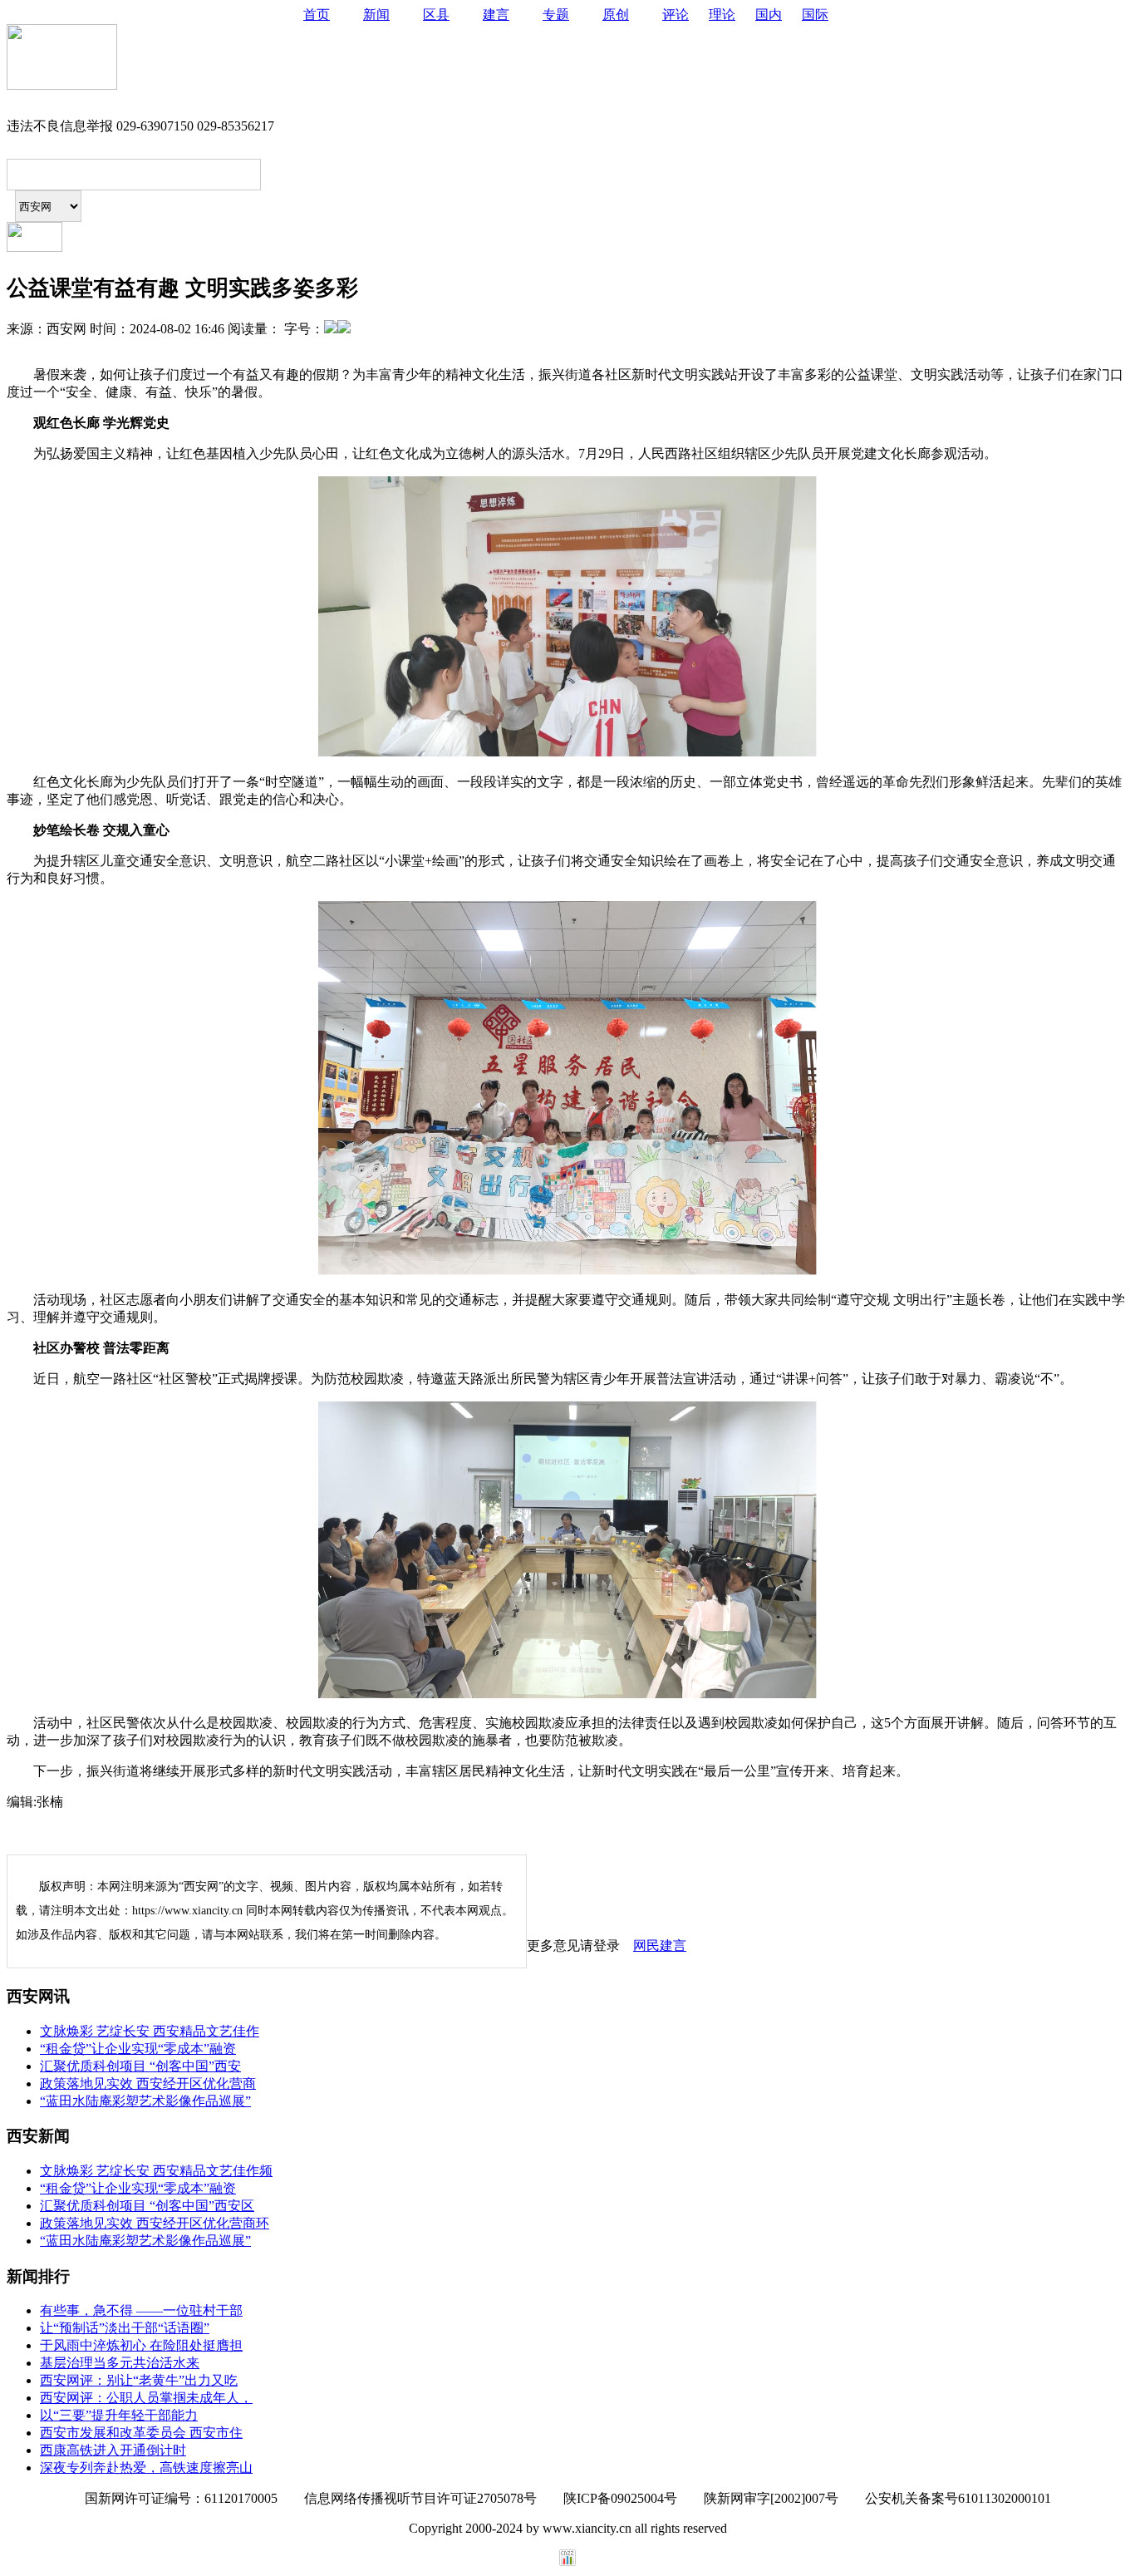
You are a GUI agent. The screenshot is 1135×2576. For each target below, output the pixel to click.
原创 (616, 15)
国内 (769, 15)
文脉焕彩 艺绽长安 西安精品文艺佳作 (150, 2031)
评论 (676, 15)
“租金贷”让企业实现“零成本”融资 (138, 2049)
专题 (556, 15)
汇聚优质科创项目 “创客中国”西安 (140, 2066)
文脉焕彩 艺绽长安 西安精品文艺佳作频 (156, 2171)
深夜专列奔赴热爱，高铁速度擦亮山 (146, 2468)
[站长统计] (567, 2561)
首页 (317, 15)
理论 (722, 15)
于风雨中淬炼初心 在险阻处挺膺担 (141, 2345)
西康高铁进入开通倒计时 (113, 2450)
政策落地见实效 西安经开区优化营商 (148, 2083)
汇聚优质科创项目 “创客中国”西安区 (147, 2206)
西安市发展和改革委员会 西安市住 (141, 2433)
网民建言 (660, 1946)
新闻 (376, 15)
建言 (496, 15)
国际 (815, 15)
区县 (436, 15)
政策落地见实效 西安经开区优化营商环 (155, 2223)
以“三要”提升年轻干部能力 (119, 2415)
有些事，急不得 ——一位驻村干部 (141, 2310)
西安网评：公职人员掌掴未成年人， (146, 2398)
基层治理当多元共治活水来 (120, 2363)
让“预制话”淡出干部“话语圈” (125, 2328)
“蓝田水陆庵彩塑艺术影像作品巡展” (145, 2101)
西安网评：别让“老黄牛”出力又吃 (139, 2380)
